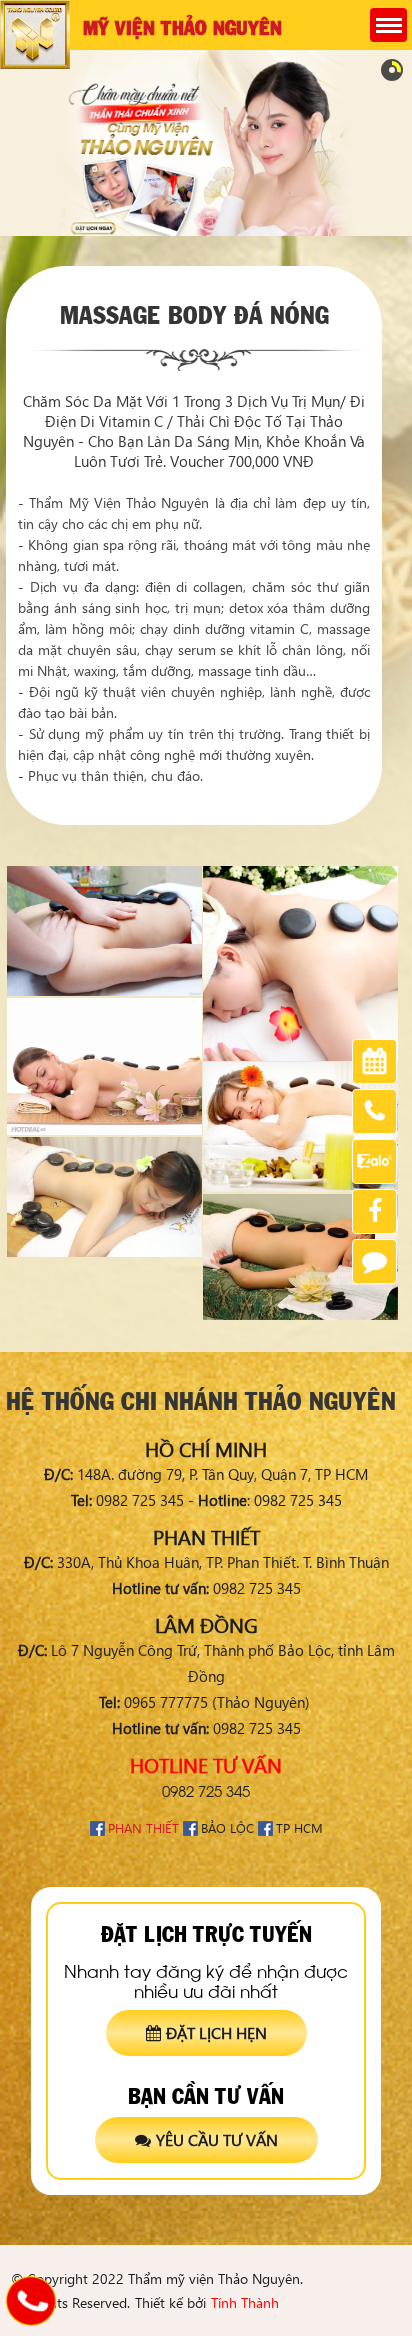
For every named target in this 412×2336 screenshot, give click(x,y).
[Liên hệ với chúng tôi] (31, 2301)
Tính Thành (245, 2302)
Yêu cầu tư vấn (217, 2139)
